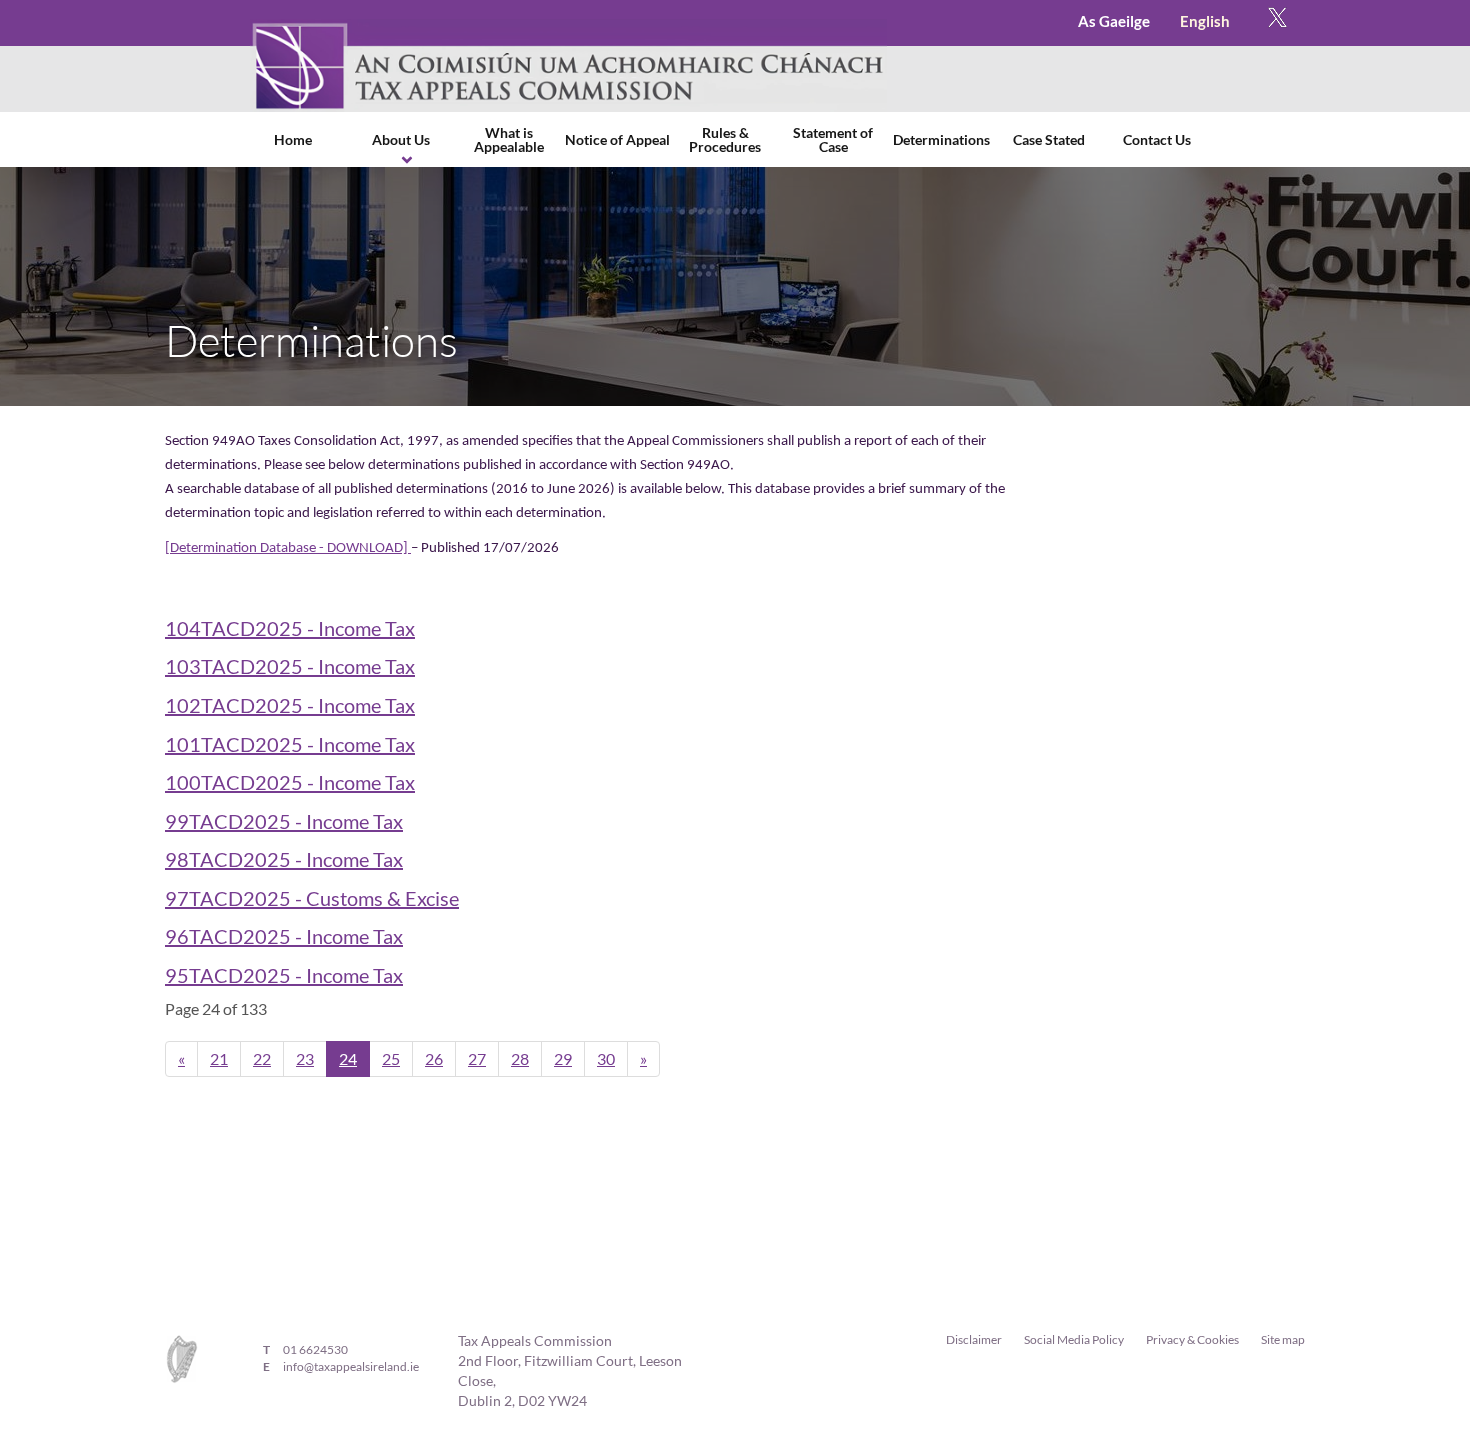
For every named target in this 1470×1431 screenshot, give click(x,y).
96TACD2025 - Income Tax (284, 936)
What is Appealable (509, 139)
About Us (401, 139)
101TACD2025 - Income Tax (290, 744)
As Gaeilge (1114, 21)
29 (563, 1058)
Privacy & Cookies (1192, 1339)
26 (434, 1058)
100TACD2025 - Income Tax (290, 782)
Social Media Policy (1074, 1339)
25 (391, 1058)
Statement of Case (833, 139)
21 (219, 1058)
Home (293, 139)
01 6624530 (315, 1349)
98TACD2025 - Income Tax (284, 859)
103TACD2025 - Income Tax (290, 666)
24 (348, 1058)
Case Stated (1049, 139)
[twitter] (1277, 23)
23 (305, 1058)
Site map (1283, 1339)
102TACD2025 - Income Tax (290, 705)
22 (262, 1058)
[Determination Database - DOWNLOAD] (288, 548)
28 (520, 1058)
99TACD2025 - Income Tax (284, 821)
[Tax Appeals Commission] (568, 65)
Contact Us (1157, 139)
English (1205, 21)
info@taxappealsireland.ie (351, 1366)
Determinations (941, 139)
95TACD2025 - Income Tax (284, 975)
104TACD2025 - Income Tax (290, 628)
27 (477, 1058)
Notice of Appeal (617, 139)
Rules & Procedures (725, 139)
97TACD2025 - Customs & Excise (312, 898)
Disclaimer (974, 1339)
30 (606, 1058)
